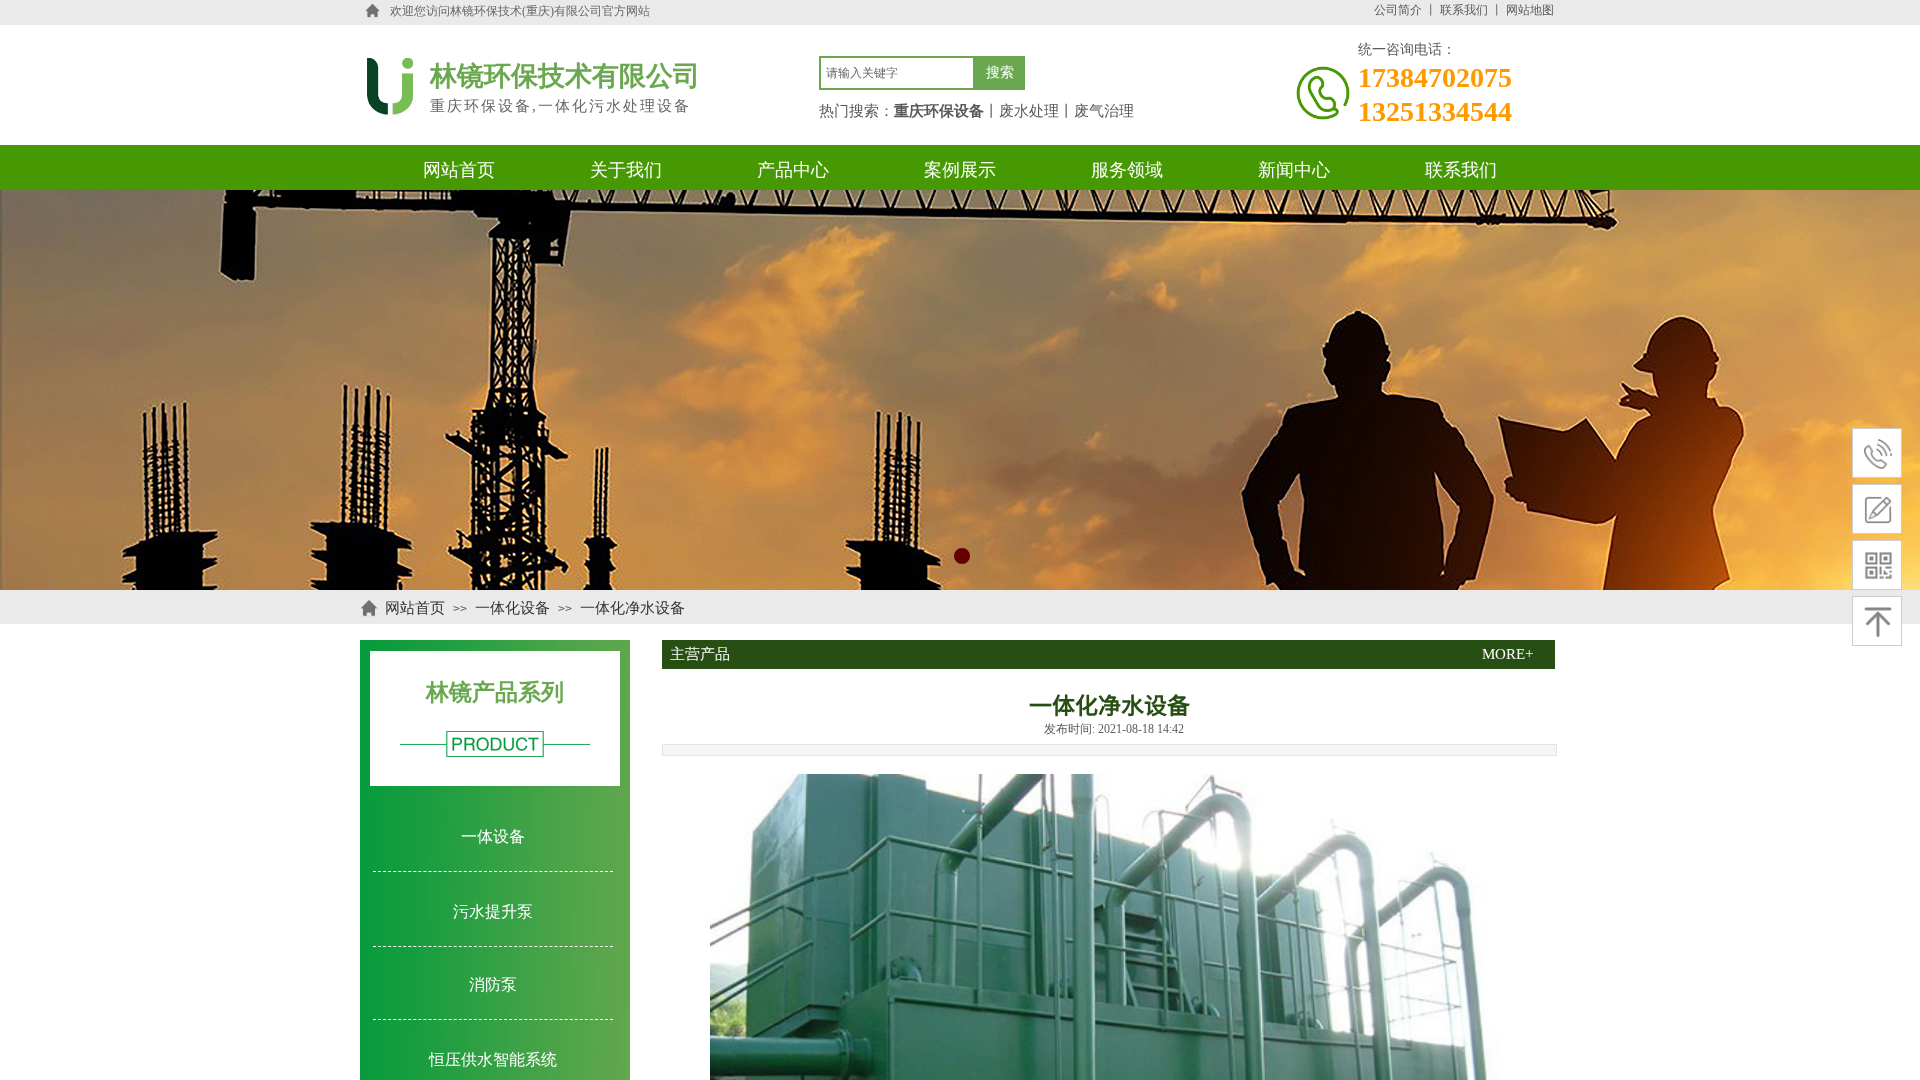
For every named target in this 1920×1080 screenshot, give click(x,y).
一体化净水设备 (632, 608)
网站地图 (1530, 10)
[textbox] (897, 73)
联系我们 (1464, 10)
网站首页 (415, 608)
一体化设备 (512, 608)
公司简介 (1398, 10)
